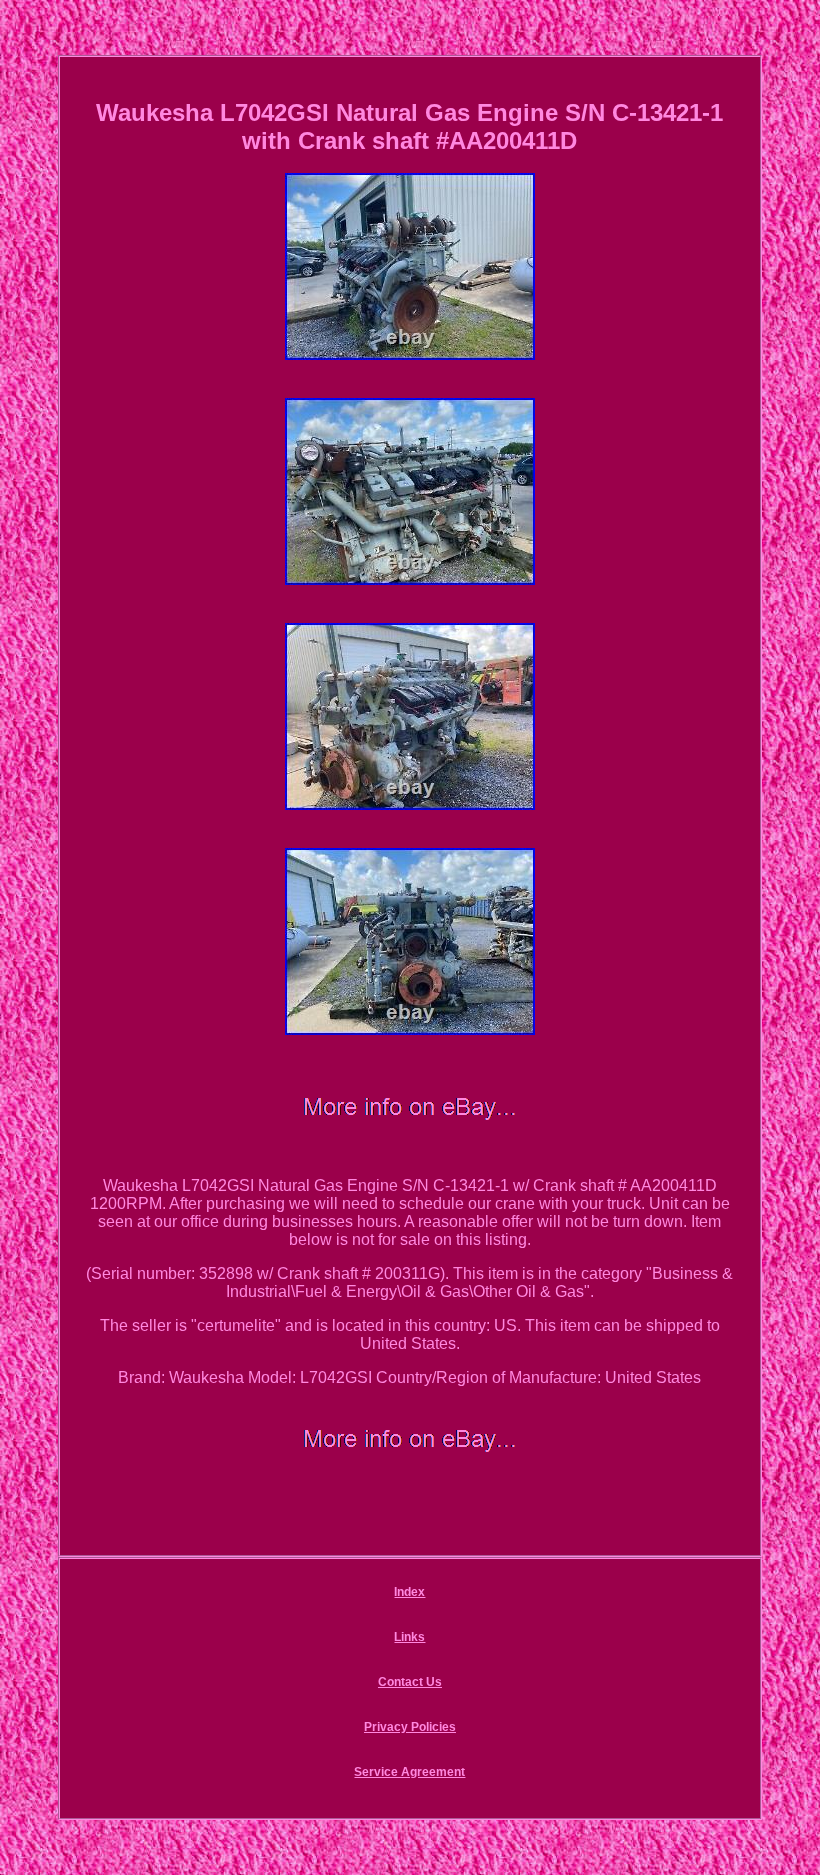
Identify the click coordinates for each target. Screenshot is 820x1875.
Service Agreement (409, 1772)
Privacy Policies (410, 1727)
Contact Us (410, 1682)
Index (409, 1592)
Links (409, 1637)
